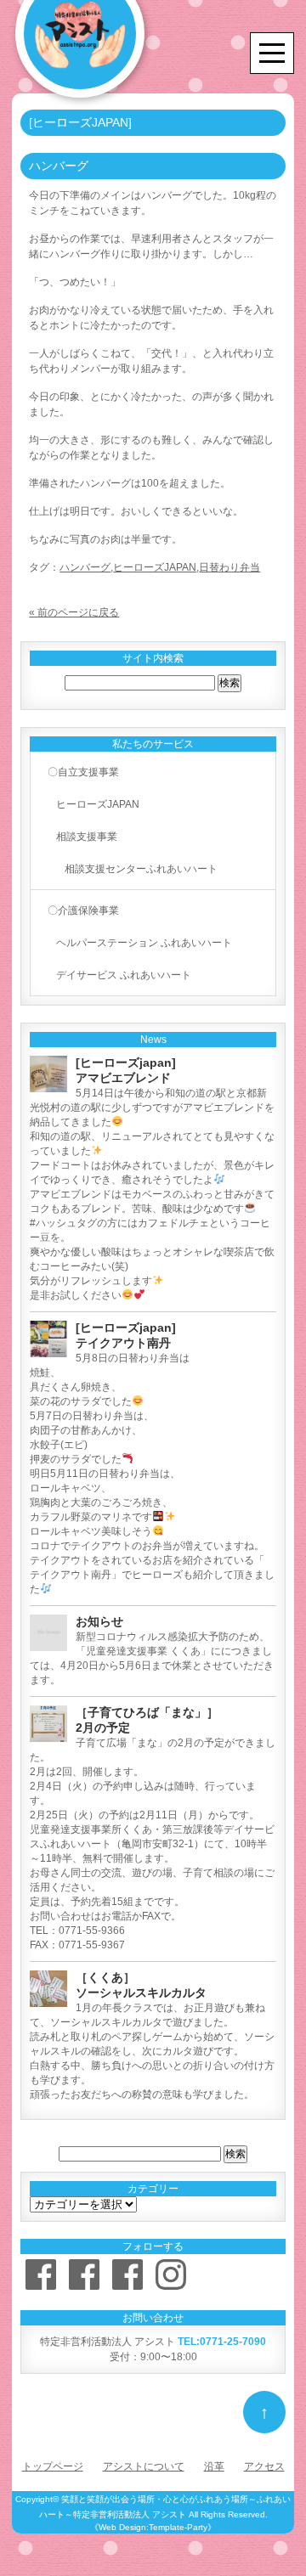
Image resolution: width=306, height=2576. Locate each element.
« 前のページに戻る (74, 612)
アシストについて (144, 2466)
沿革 (214, 2466)
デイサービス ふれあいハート (124, 975)
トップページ (53, 2466)
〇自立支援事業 (83, 772)
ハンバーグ (85, 567)
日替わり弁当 (229, 567)
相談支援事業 (87, 837)
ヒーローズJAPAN (155, 567)
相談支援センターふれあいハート (141, 869)
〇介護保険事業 (83, 910)
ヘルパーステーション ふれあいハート (144, 943)
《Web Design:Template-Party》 (153, 2527)
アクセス (264, 2466)
